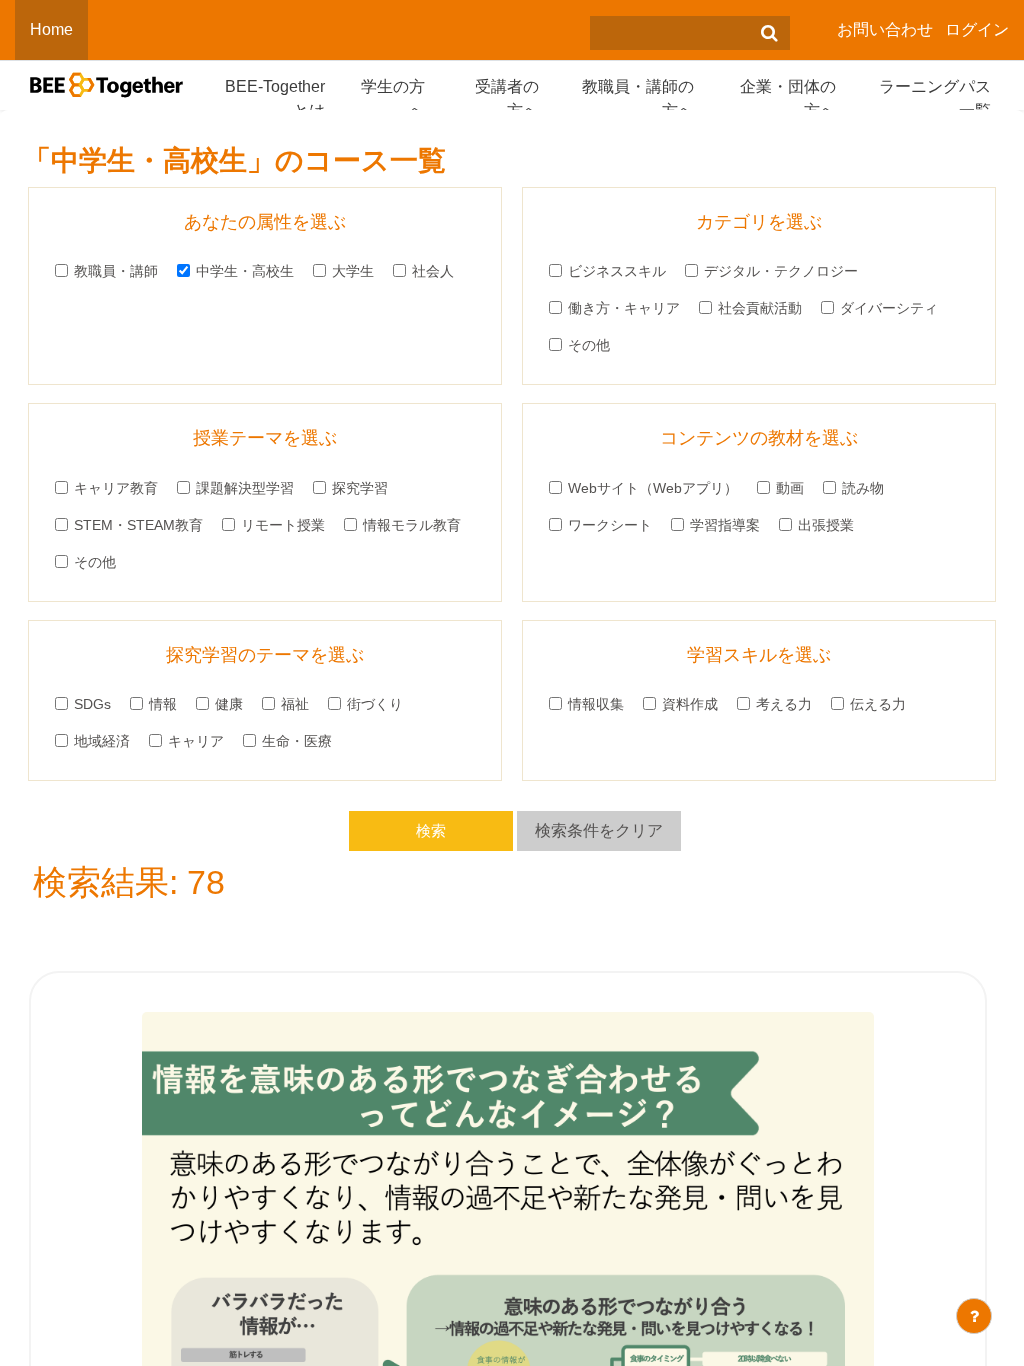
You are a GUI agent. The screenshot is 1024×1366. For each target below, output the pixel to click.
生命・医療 (297, 741)
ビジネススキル (617, 271)
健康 (229, 704)
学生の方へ (393, 98)
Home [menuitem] (51, 29)
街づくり (375, 704)
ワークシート (610, 525)
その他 (589, 345)
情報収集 (596, 704)
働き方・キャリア (624, 308)
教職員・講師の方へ (638, 98)
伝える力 (878, 704)
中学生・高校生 (245, 271)
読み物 (863, 488)
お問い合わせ (885, 29)
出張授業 (826, 525)
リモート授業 (283, 525)
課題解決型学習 (245, 488)
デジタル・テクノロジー (781, 271)
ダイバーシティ (889, 308)
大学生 (353, 271)
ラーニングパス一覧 (935, 98)
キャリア (196, 741)
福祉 (295, 704)
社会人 (433, 271)
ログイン (977, 29)
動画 (790, 488)
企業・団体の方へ (788, 98)
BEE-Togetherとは (275, 98)
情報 (163, 704)
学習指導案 (725, 525)
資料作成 (690, 704)
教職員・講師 (116, 271)
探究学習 (360, 488)
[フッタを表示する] (974, 1316)
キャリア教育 (116, 488)
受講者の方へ (507, 98)
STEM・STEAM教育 (138, 525)
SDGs (92, 704)
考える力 (784, 704)
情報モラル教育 (412, 525)
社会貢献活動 (760, 308)
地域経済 (102, 741)
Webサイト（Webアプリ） (653, 488)
